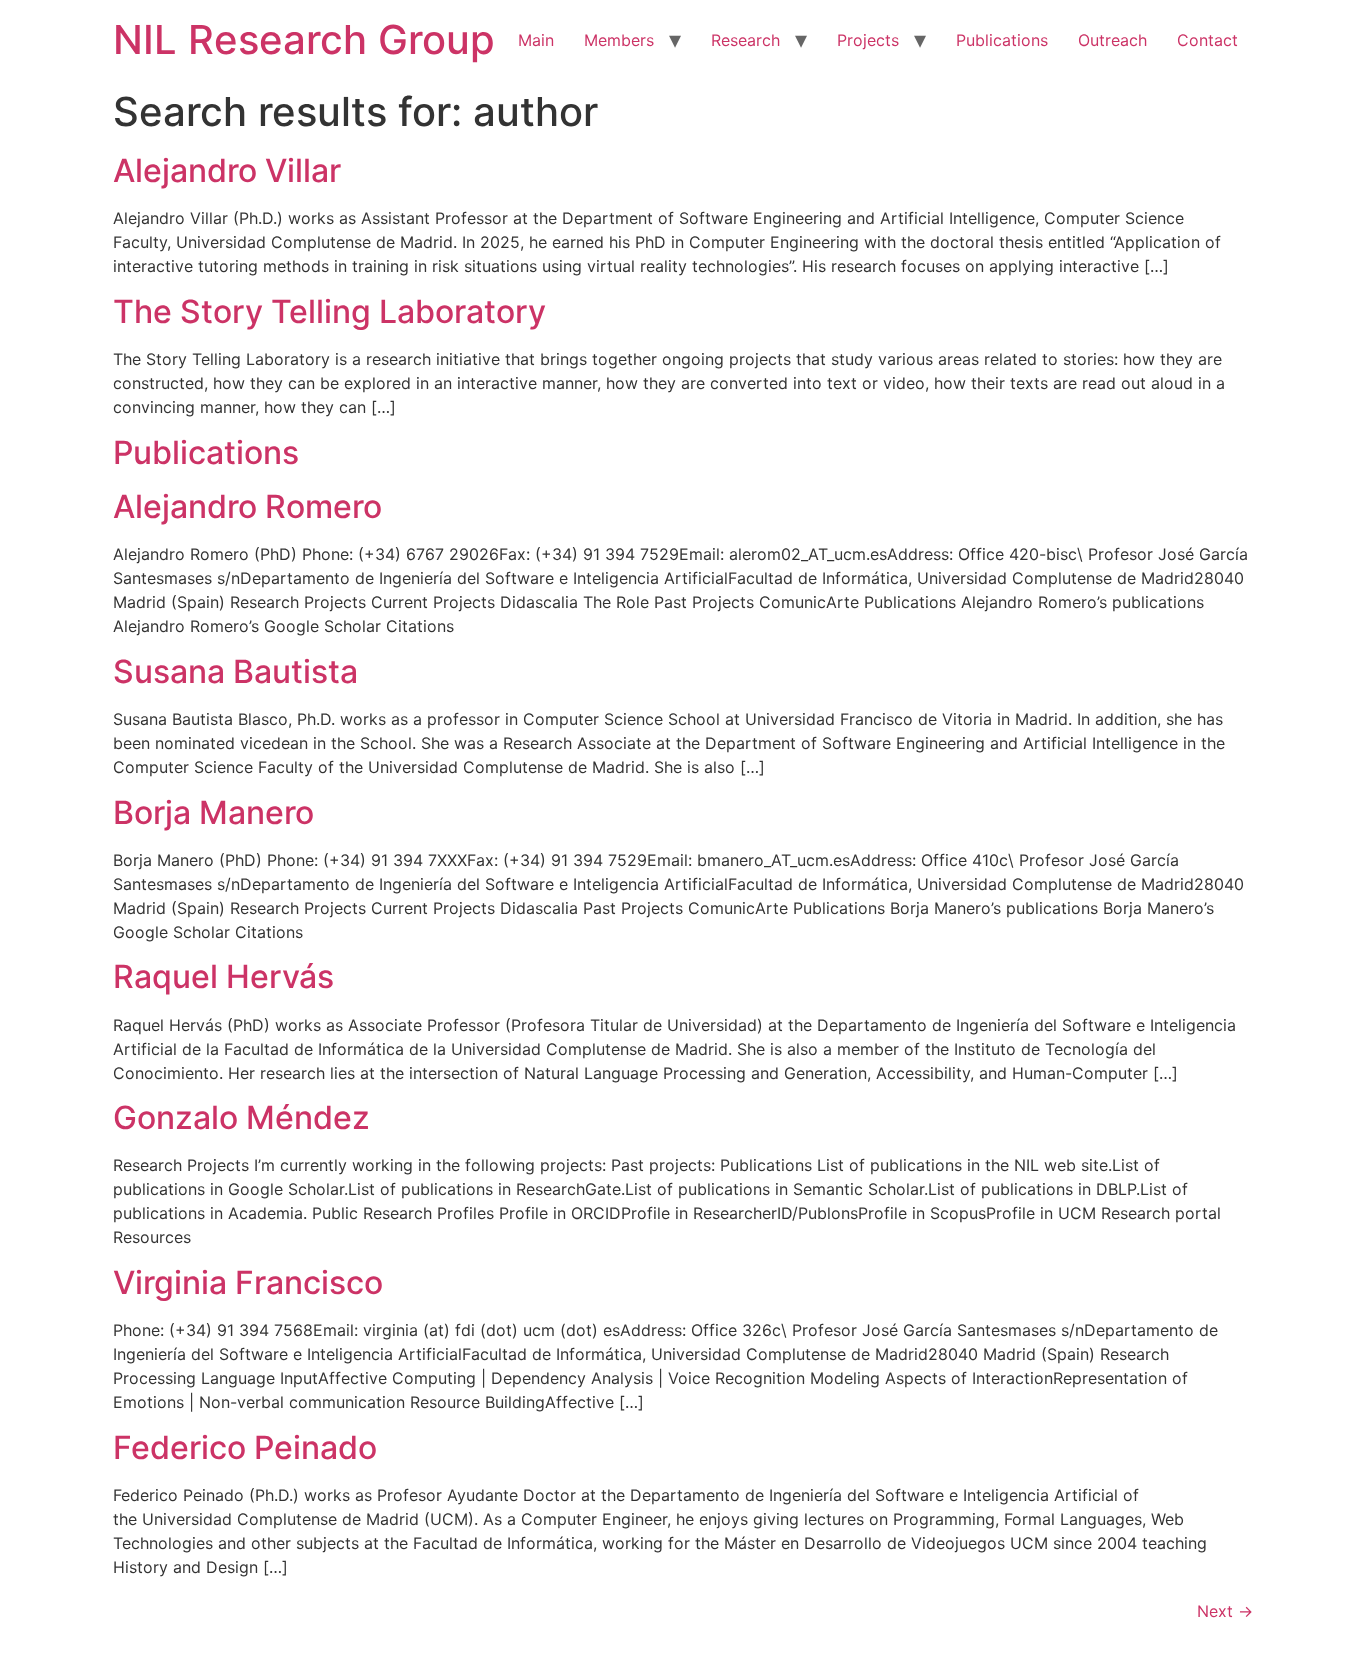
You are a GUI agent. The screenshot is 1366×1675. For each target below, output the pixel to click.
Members (619, 40)
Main (536, 40)
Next (1225, 1611)
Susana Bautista (235, 671)
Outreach (1112, 40)
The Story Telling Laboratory (329, 311)
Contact (1207, 40)
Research (745, 40)
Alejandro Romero (247, 506)
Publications (1002, 40)
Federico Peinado (245, 1447)
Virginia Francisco (248, 1282)
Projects (868, 40)
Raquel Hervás (223, 976)
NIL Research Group (304, 39)
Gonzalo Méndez (241, 1117)
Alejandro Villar (227, 170)
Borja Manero (213, 812)
